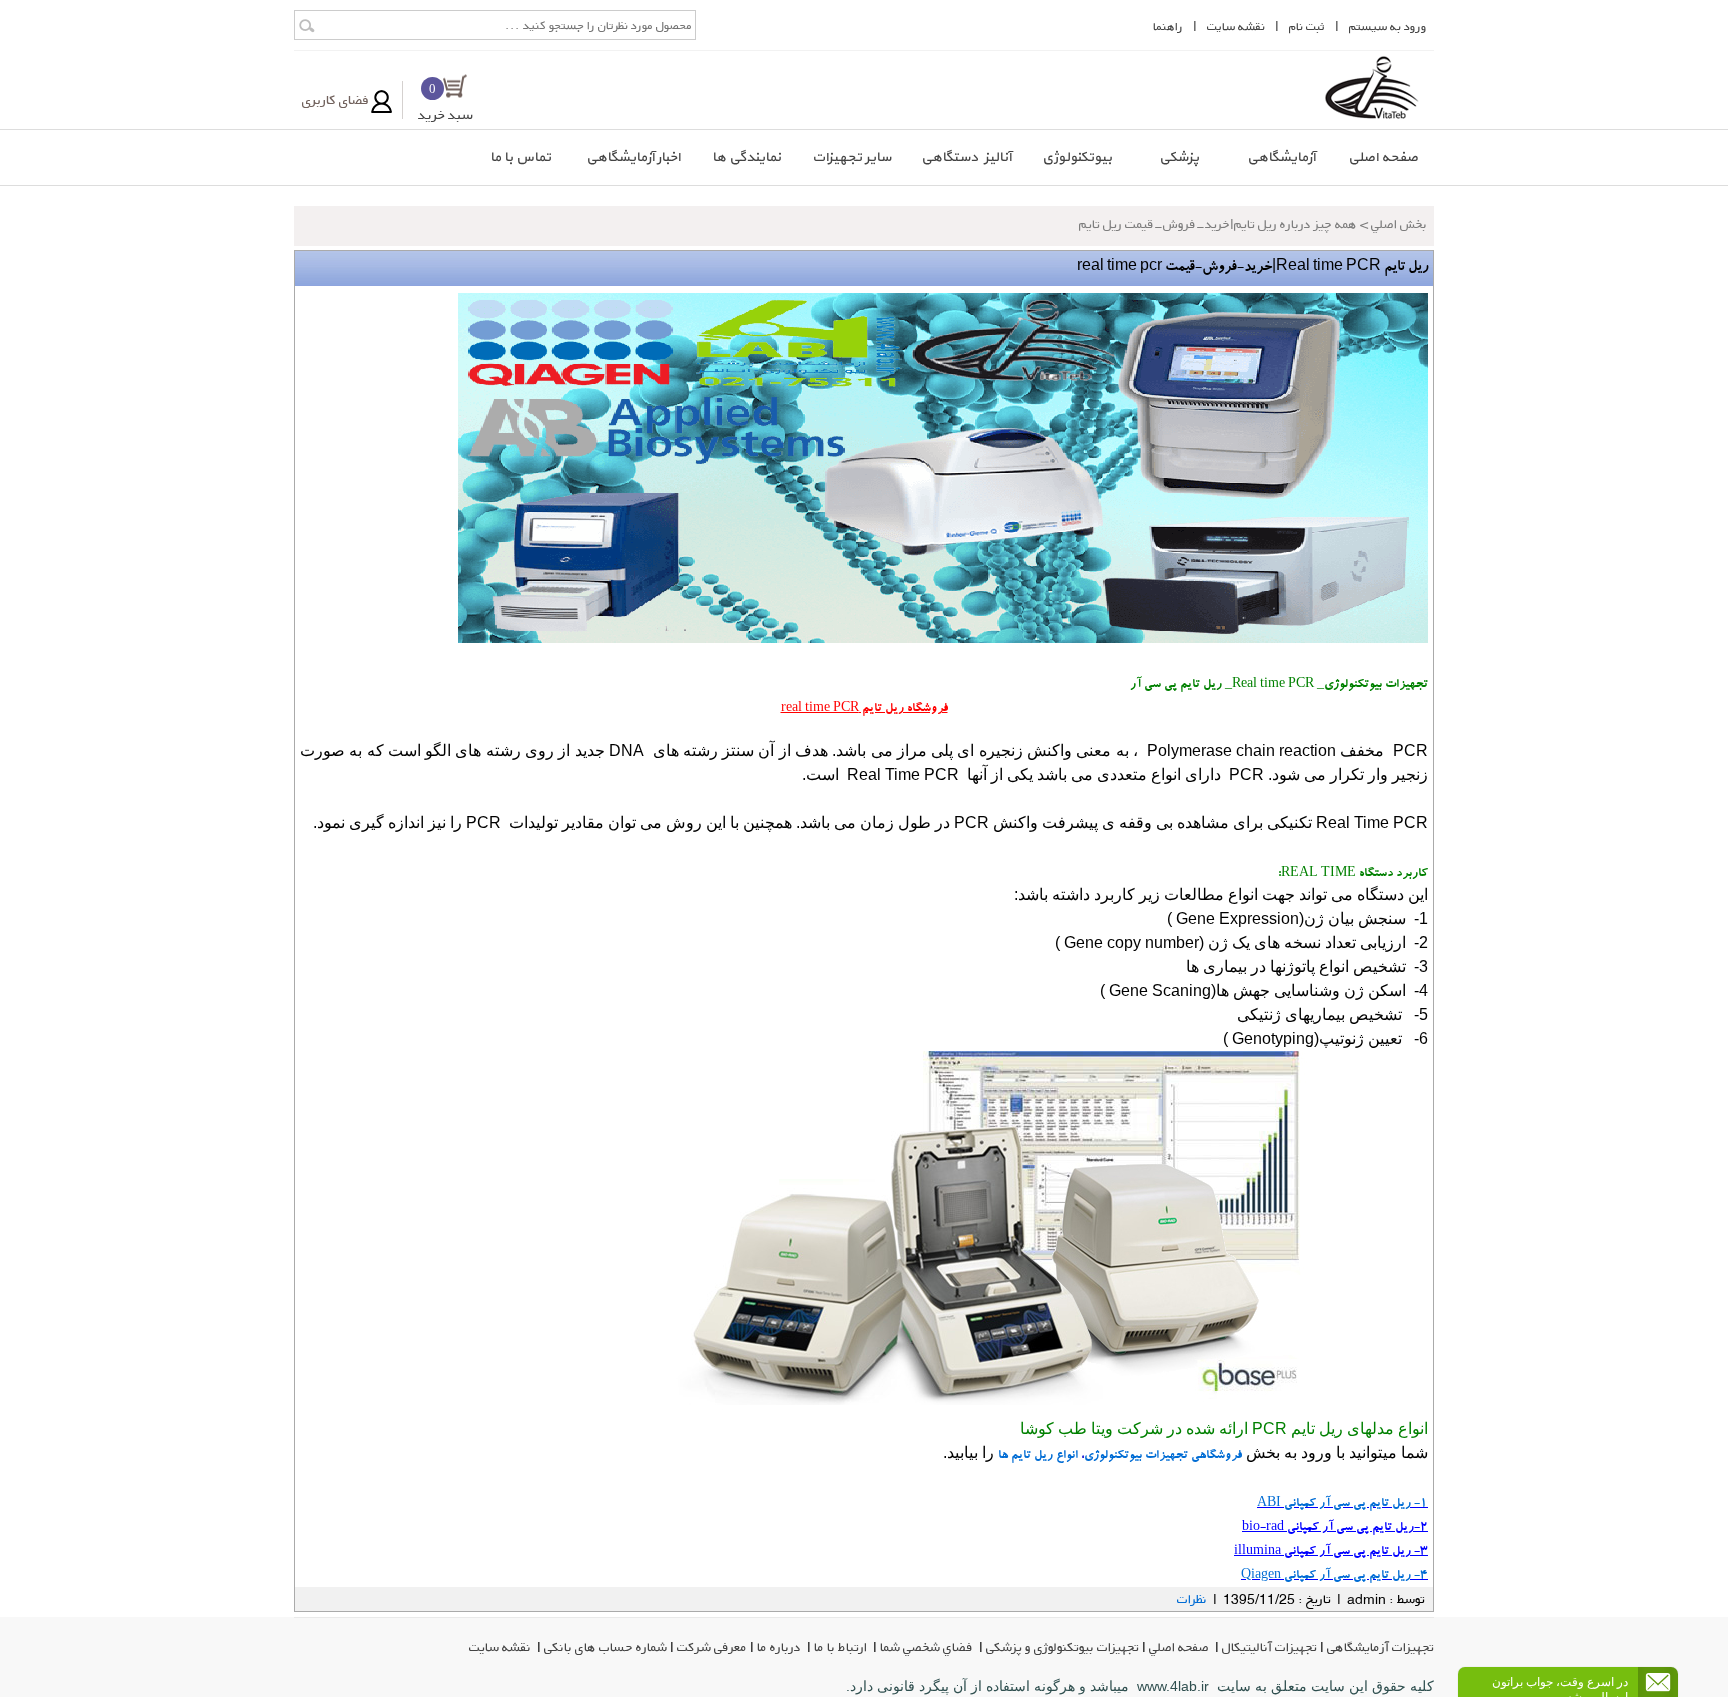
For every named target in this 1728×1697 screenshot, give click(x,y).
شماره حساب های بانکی (605, 1647)
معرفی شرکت (712, 1647)
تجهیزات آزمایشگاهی (1380, 1647)
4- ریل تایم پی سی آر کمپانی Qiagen (1334, 1576)
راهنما (1168, 26)
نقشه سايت (1236, 26)
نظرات (1192, 1599)
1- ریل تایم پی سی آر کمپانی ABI (1342, 1504)
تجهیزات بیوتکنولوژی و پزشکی (1062, 1647)
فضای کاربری (335, 99)
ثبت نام (1307, 26)
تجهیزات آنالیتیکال (1269, 1647)
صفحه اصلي (1180, 1647)
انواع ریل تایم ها (1038, 1456)
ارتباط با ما (842, 1647)
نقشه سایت (501, 1647)
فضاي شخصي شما (928, 1647)
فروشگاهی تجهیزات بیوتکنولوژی (1163, 1456)
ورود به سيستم (1388, 26)
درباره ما (780, 1647)
